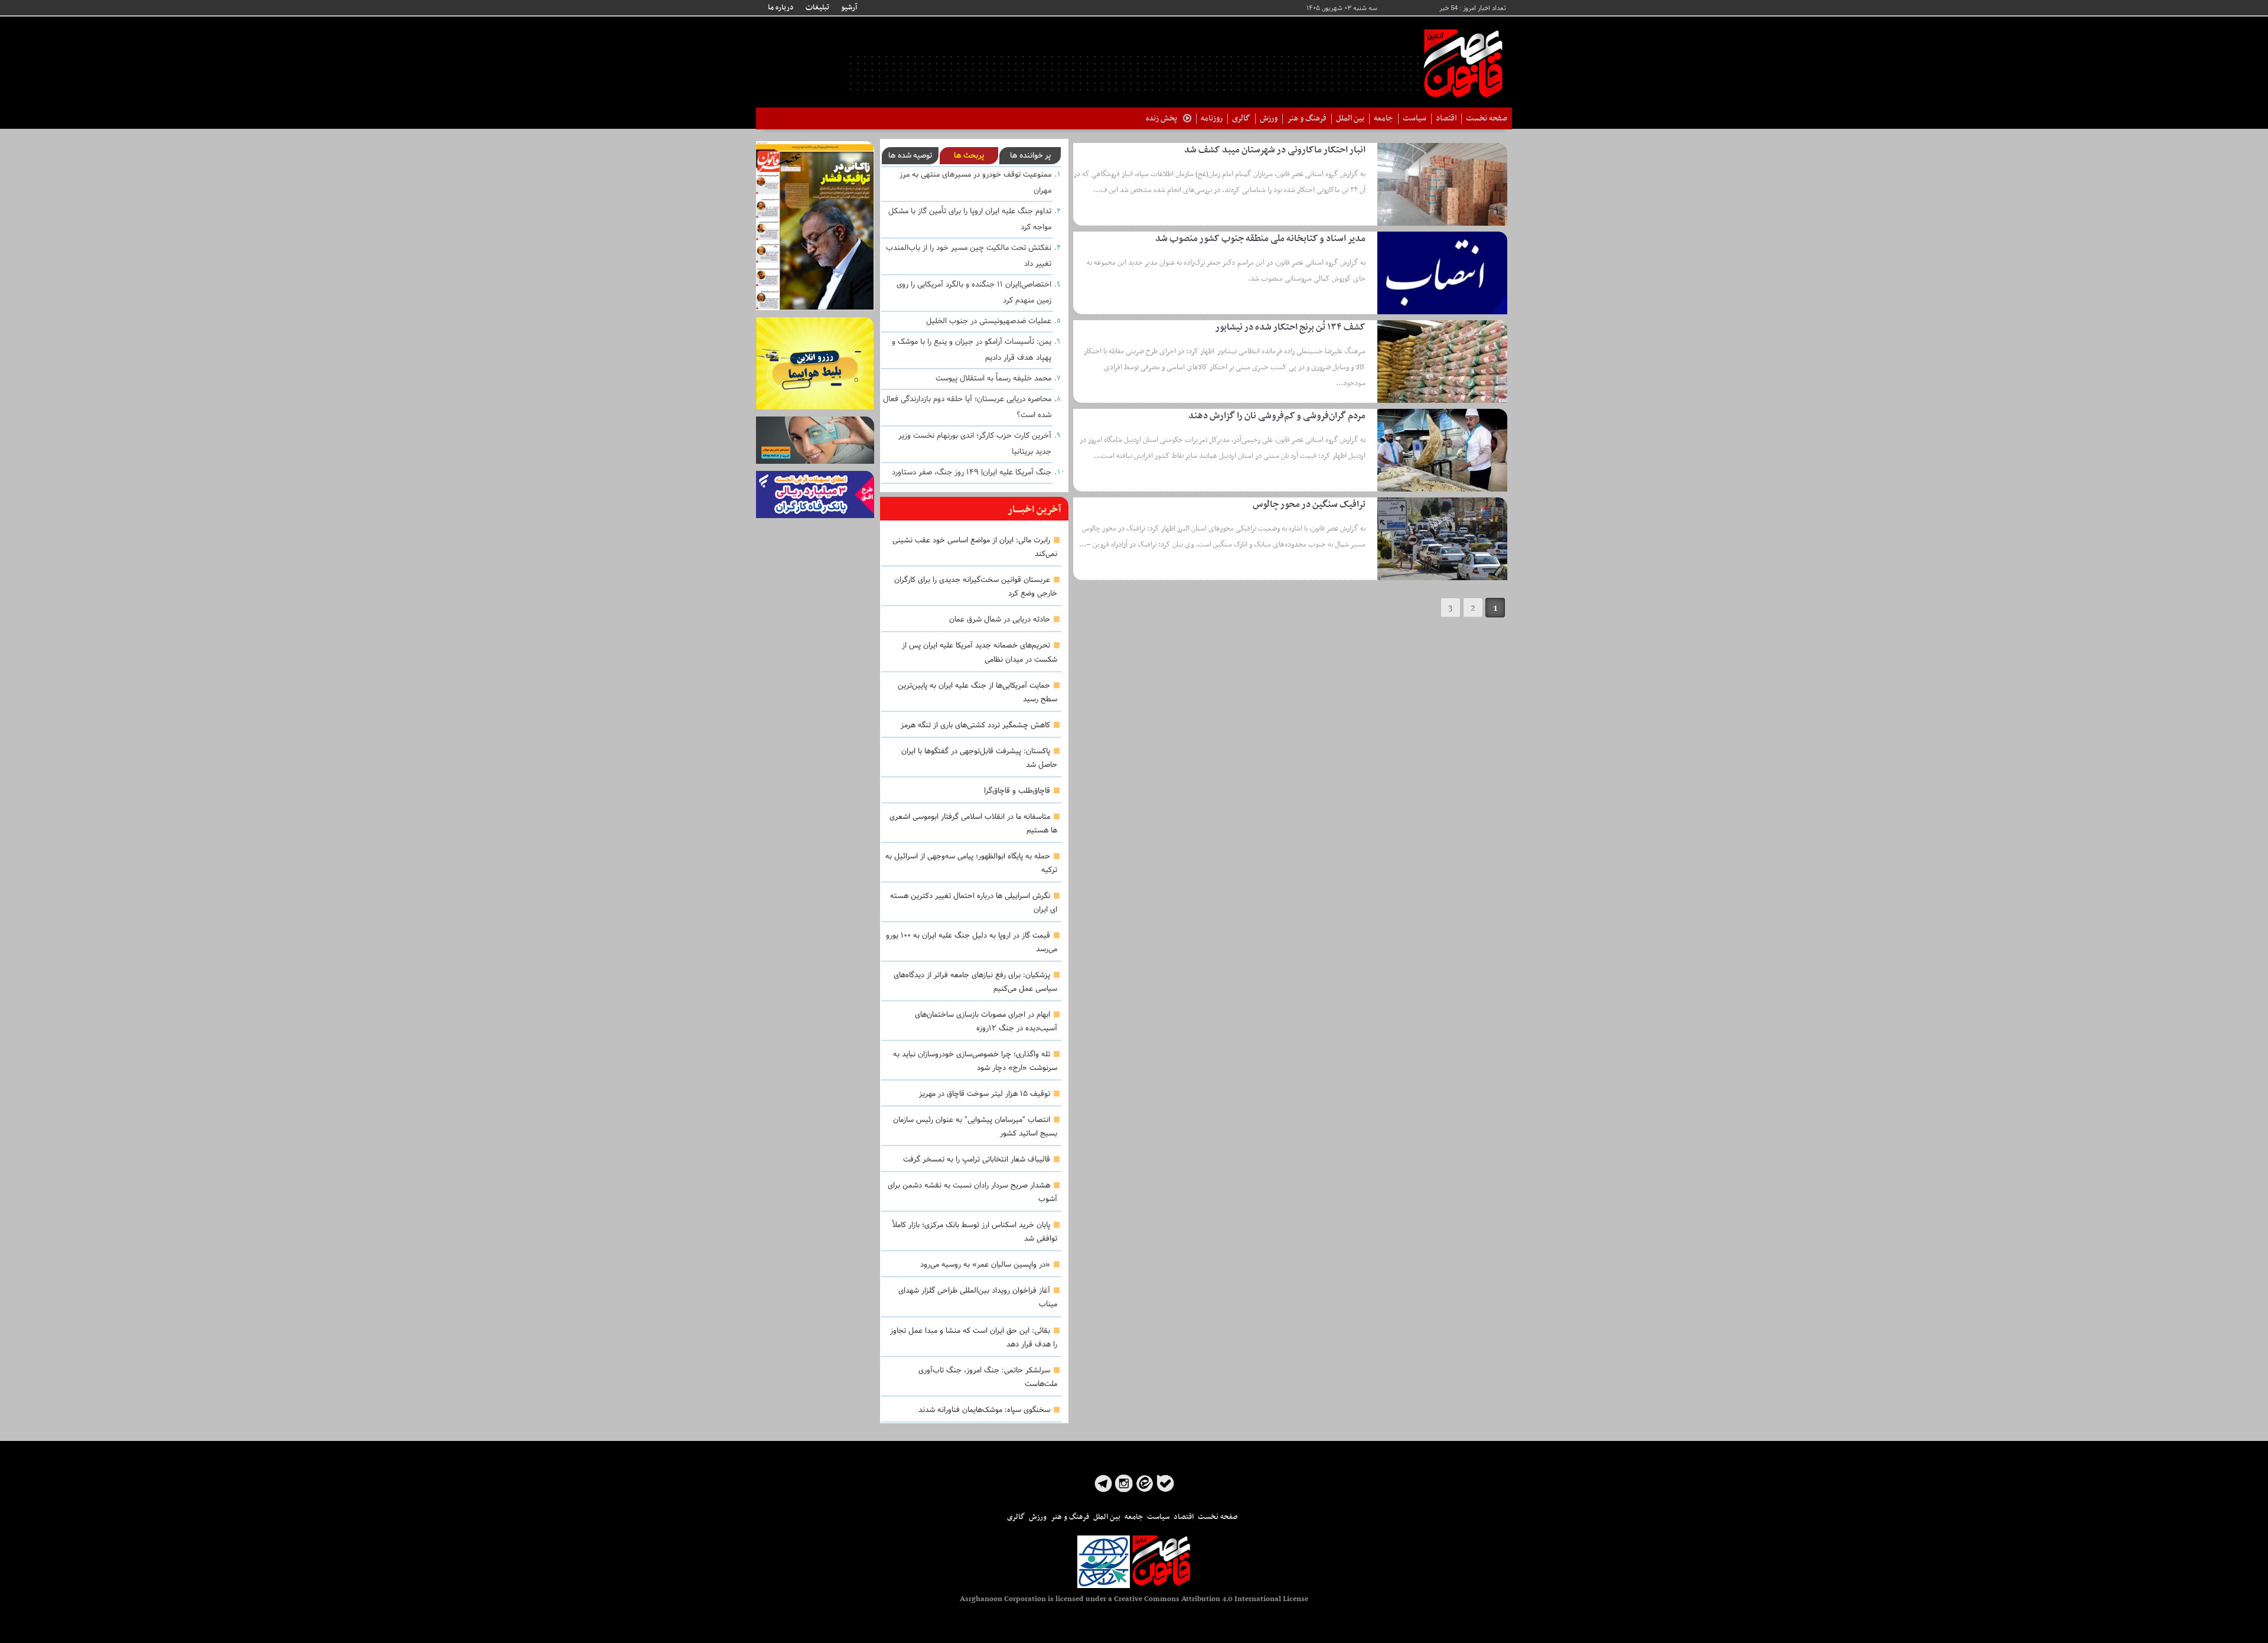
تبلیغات (817, 8)
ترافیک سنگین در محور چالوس (1309, 505)
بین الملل (1350, 118)
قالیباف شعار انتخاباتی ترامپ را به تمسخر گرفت (977, 1160)
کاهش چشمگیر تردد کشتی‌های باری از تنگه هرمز (975, 725)
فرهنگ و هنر (1307, 118)
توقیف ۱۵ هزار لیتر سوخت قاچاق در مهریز (985, 1094)
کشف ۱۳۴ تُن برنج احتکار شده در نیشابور (1290, 327)
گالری (1241, 118)
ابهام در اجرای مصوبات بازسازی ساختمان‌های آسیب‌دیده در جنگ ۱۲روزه (986, 1022)
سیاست (1415, 118)
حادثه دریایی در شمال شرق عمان (1000, 620)
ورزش (1269, 118)
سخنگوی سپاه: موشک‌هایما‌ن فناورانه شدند (984, 1410)
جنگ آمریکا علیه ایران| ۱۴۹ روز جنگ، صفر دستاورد (972, 473)
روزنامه (1212, 118)
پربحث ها (969, 156)
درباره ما (781, 8)
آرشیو (849, 8)
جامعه (1384, 118)
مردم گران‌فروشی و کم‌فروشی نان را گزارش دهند (1277, 416)
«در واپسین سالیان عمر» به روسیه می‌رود (985, 1265)
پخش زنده (1161, 118)
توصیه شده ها (910, 156)
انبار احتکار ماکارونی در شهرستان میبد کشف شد (1275, 150)
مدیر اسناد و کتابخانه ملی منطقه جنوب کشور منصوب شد (1260, 239)
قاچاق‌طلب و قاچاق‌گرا (1017, 791)
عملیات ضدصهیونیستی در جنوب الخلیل (989, 321)
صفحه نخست (1487, 118)
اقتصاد (1446, 118)
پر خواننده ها (1030, 156)
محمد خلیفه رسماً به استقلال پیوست (993, 379)
